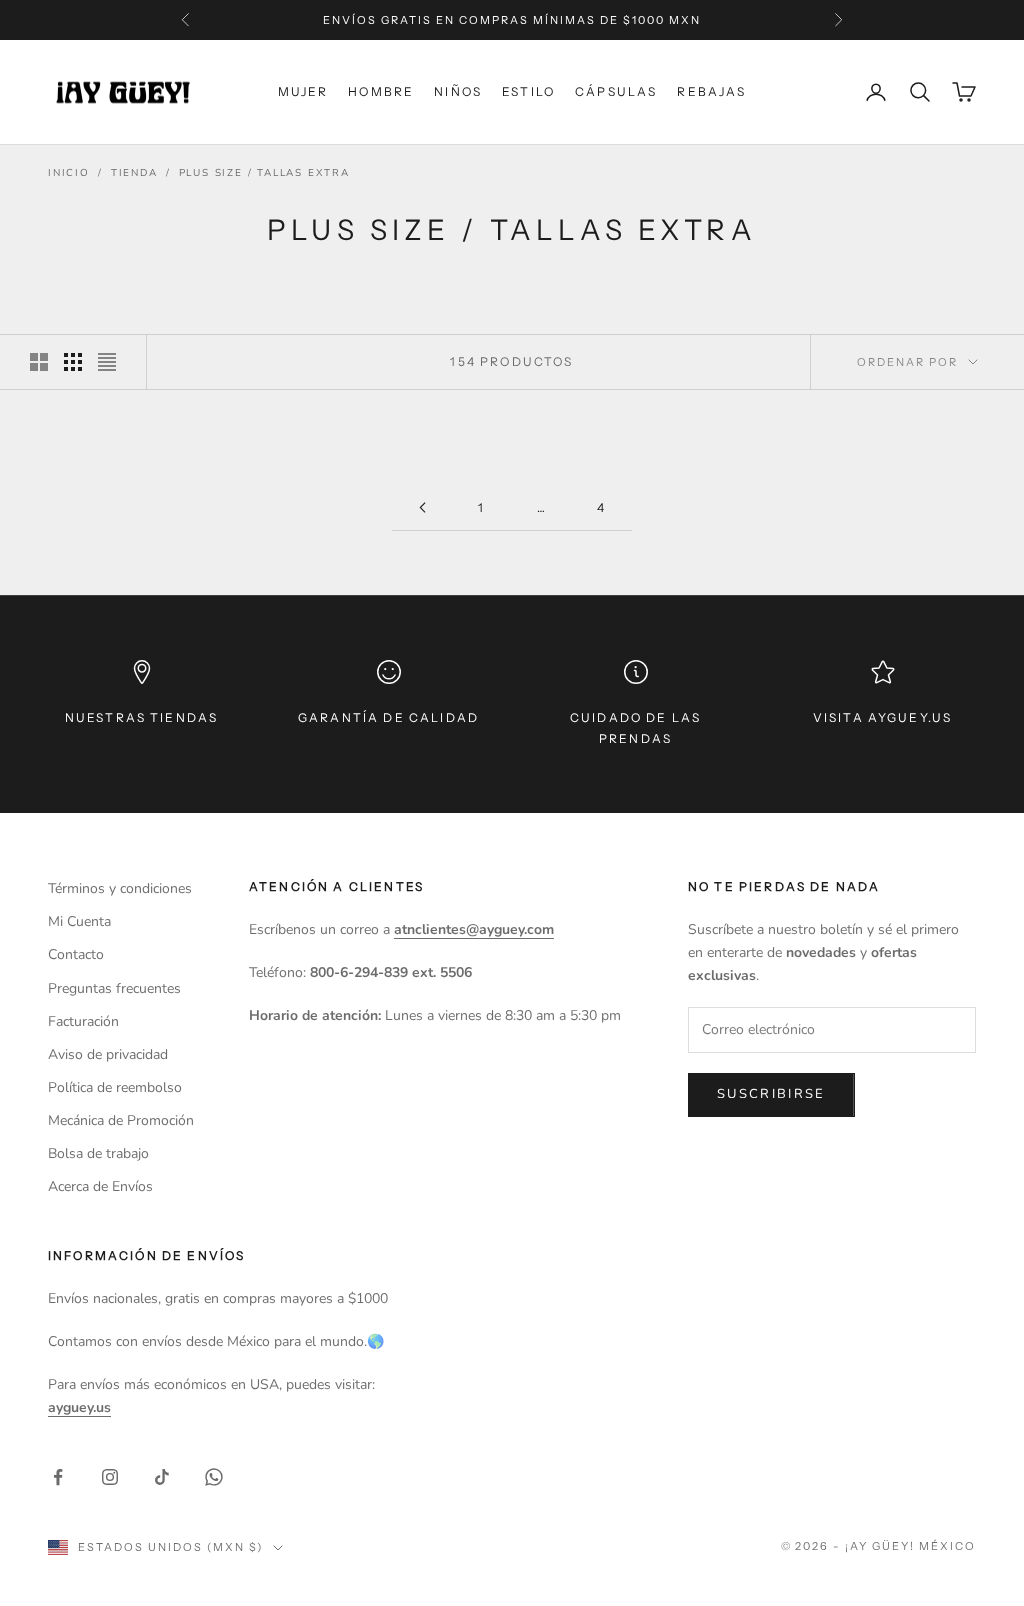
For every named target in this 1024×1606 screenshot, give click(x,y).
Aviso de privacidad (108, 1054)
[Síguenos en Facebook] (58, 1477)
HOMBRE (381, 91)
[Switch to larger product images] (39, 362)
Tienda (134, 173)
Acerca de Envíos (100, 1186)
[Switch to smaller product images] (73, 362)
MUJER (303, 91)
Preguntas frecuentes (114, 988)
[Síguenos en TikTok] (162, 1477)
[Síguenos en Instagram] (110, 1477)
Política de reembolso (115, 1087)
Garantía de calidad (388, 717)
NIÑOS (458, 91)
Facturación (83, 1021)
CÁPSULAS (616, 91)
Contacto (76, 954)
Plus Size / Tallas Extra (264, 173)
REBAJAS (711, 91)
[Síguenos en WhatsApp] (214, 1477)
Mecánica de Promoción (121, 1120)
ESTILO (528, 91)
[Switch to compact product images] (107, 362)
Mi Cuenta (79, 921)
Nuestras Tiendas (142, 717)
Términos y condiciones (120, 888)
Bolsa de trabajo (98, 1153)
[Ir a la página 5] (422, 507)
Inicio (69, 173)
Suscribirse (771, 1094)
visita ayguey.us (883, 717)
